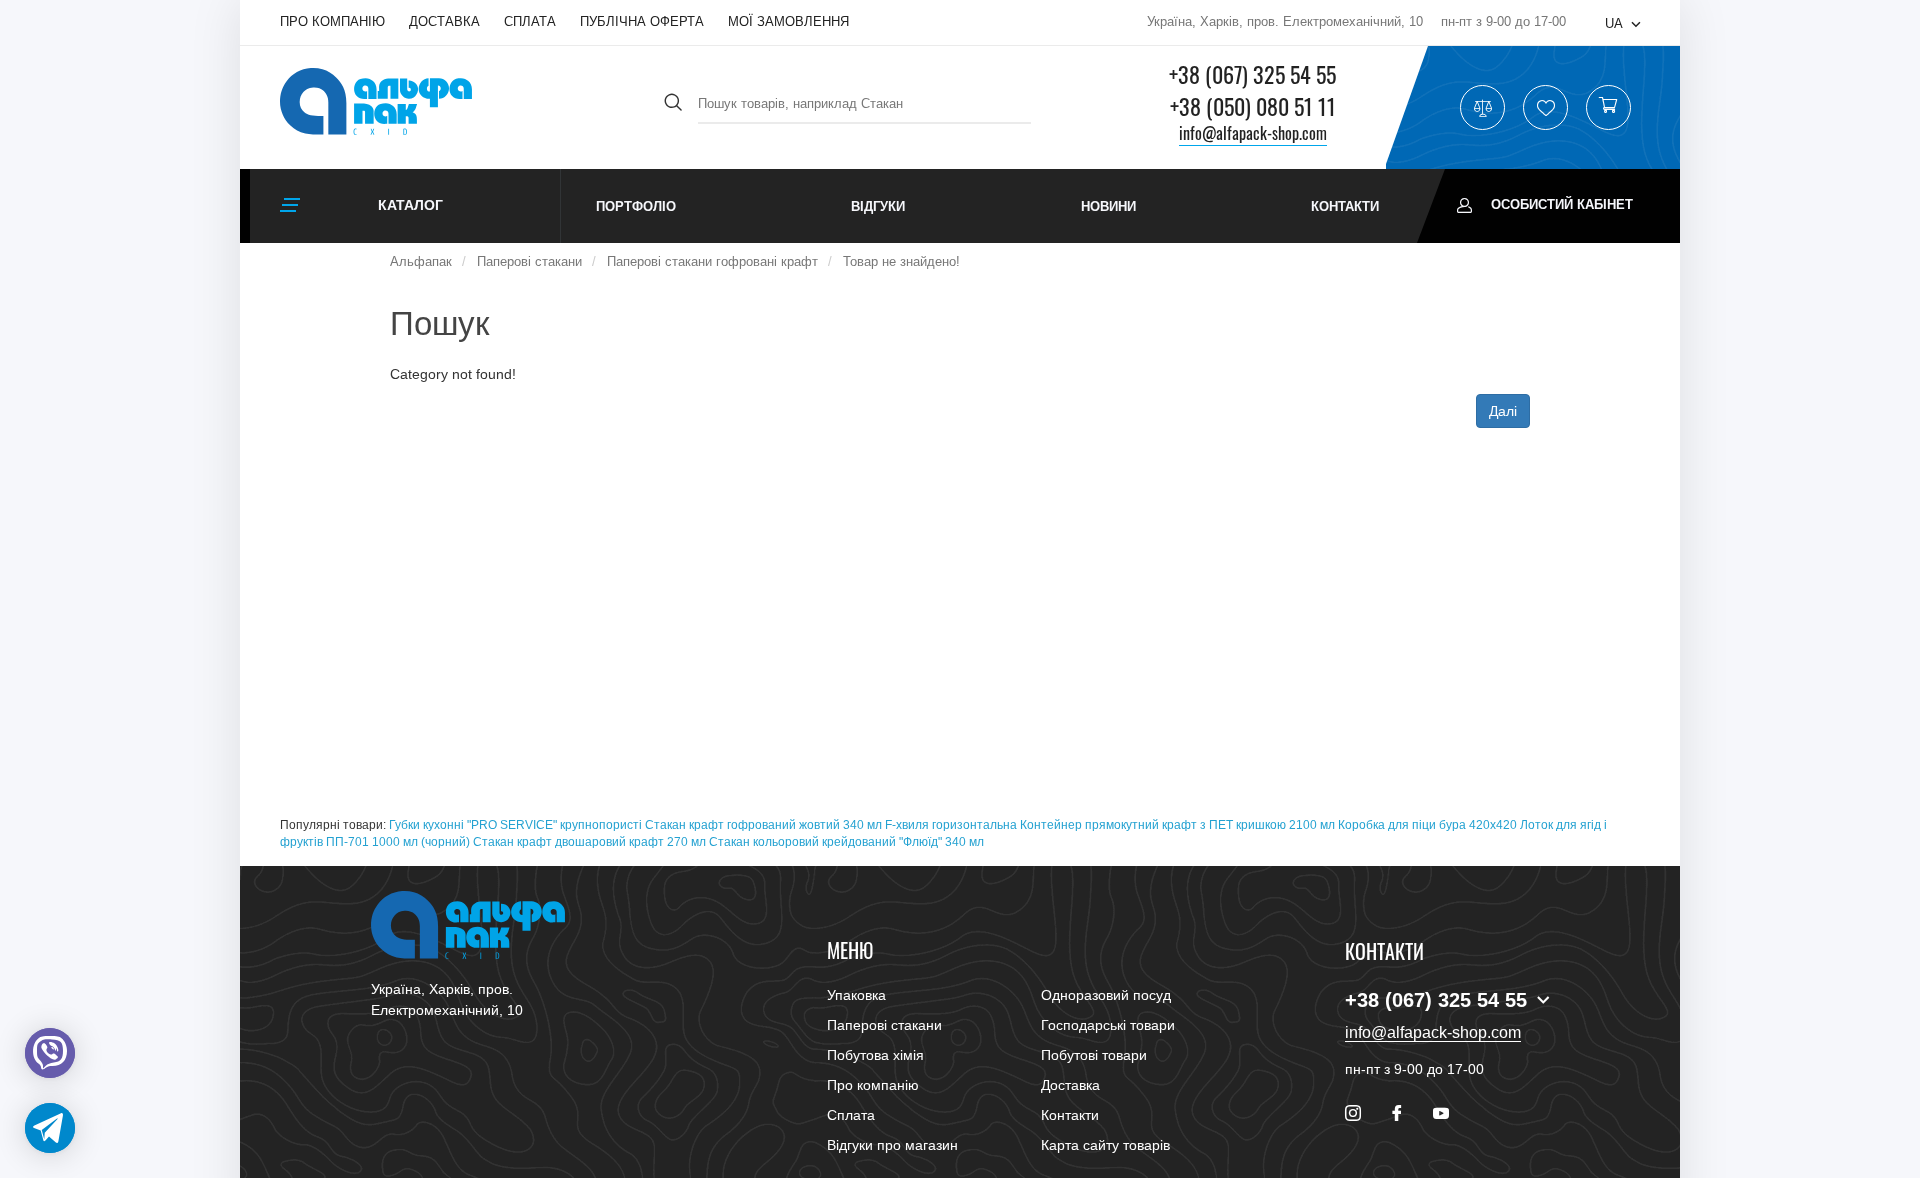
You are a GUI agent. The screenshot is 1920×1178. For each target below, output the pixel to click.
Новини (1108, 206)
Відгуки (878, 206)
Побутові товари (1094, 1055)
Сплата (530, 21)
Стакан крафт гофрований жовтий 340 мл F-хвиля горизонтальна (831, 825)
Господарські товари (1108, 1025)
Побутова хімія (875, 1055)
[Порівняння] (1483, 108)
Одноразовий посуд (1106, 995)
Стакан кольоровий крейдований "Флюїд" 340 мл (846, 842)
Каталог (410, 205)
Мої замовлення (788, 21)
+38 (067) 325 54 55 (1252, 74)
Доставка (444, 21)
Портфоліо (636, 206)
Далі (1503, 411)
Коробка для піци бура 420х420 (1427, 825)
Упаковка (856, 995)
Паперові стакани (884, 1025)
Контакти (1345, 206)
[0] (1608, 108)
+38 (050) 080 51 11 (1253, 106)
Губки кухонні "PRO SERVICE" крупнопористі (515, 825)
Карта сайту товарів (1105, 1145)
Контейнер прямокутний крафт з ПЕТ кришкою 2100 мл (1177, 825)
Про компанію (332, 21)
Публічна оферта (642, 21)
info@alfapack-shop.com (1253, 133)
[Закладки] (1546, 108)
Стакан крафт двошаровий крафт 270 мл (589, 842)
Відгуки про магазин (892, 1145)
